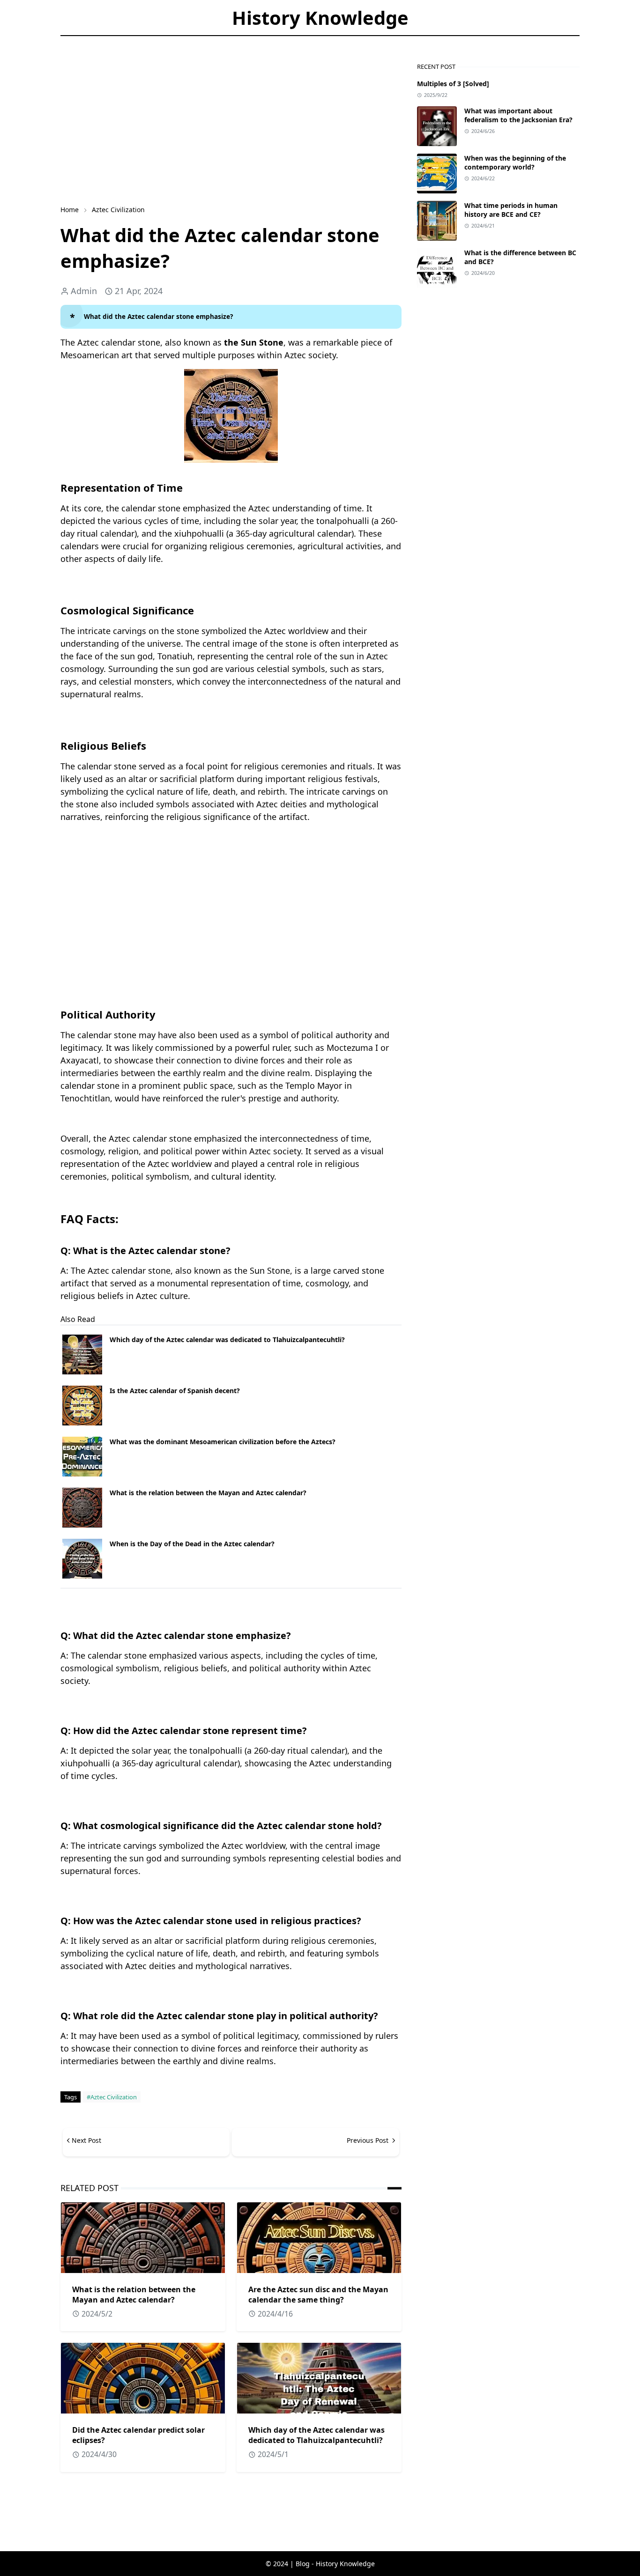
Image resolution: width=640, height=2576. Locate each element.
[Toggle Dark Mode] (104, 42)
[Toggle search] (120, 42)
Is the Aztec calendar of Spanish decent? (175, 1391)
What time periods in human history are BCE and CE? (511, 210)
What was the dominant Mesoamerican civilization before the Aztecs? (223, 1442)
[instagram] (84, 42)
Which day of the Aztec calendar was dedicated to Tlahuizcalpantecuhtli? (227, 1340)
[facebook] (68, 42)
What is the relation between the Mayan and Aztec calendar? (208, 1493)
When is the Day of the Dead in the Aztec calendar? (192, 1544)
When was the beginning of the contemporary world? (515, 162)
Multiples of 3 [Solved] (453, 84)
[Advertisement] (231, 128)
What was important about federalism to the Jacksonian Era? (518, 115)
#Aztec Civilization (112, 2097)
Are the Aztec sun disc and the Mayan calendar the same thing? (318, 2295)
